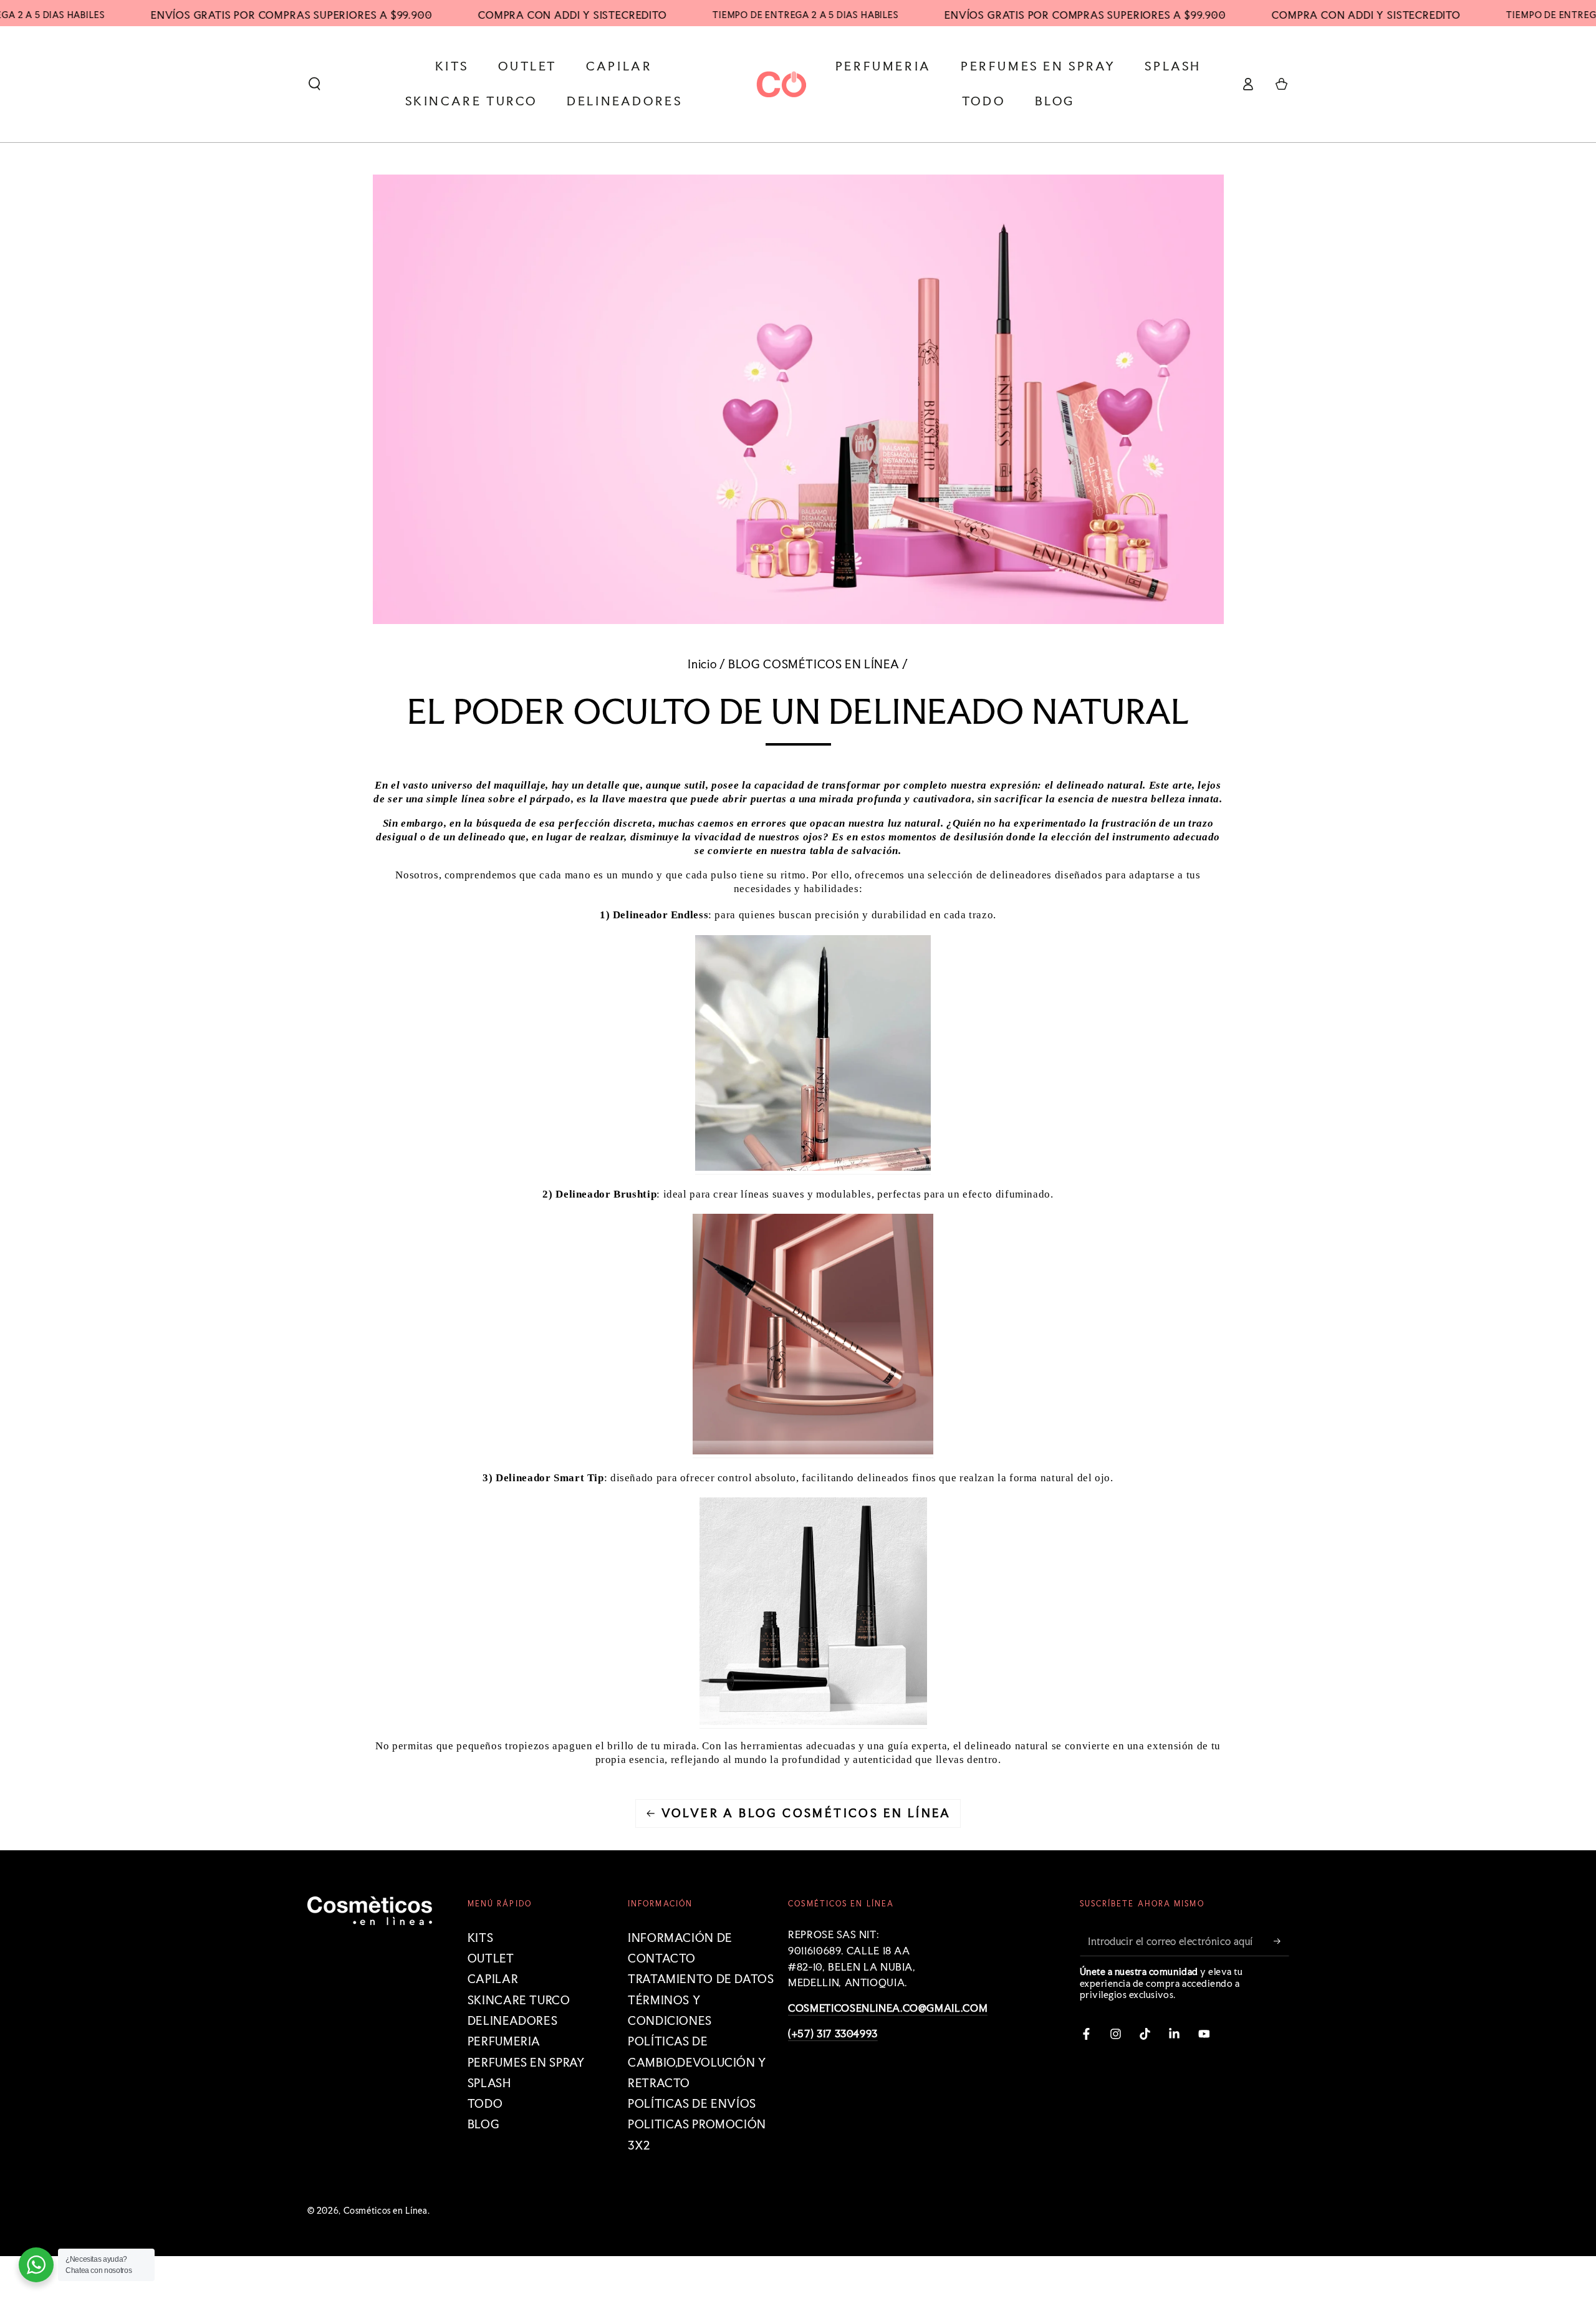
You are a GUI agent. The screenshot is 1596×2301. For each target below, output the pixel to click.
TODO (485, 2104)
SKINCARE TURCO (519, 2000)
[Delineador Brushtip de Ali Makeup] (813, 1451)
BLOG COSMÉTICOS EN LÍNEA (814, 664)
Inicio (702, 664)
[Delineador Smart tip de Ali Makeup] (813, 1722)
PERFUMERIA (504, 2041)
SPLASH (489, 2083)
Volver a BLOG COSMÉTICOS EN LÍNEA (806, 1813)
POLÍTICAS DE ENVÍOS (692, 2104)
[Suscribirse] (1281, 1941)
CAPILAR (493, 1979)
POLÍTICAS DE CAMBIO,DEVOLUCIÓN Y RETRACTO (697, 2062)
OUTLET (491, 1958)
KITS (481, 1938)
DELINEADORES (513, 2021)
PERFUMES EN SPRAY (526, 2063)
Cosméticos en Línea (386, 2211)
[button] (315, 84)
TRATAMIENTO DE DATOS (701, 1979)
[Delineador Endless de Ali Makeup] (813, 1167)
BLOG (484, 2124)
